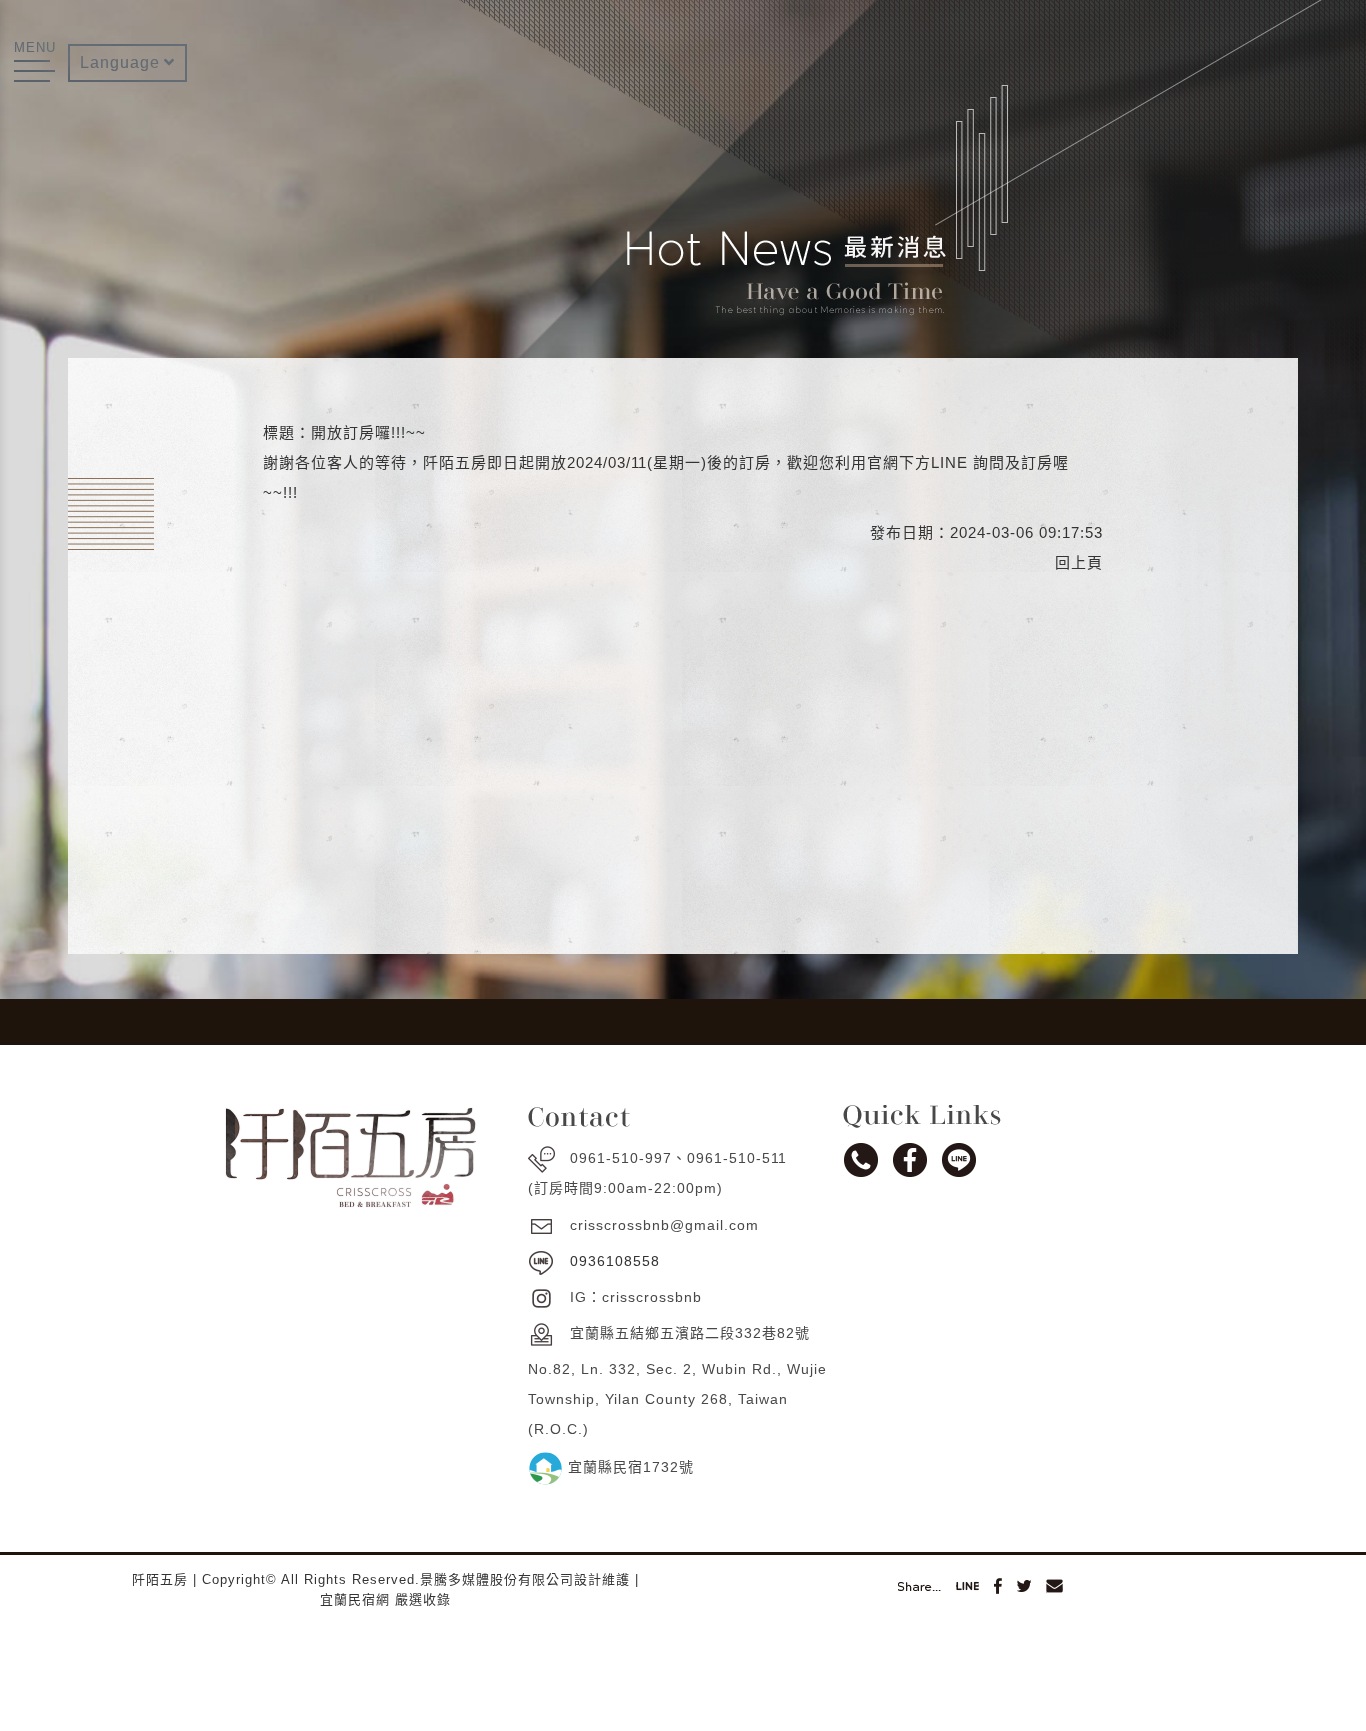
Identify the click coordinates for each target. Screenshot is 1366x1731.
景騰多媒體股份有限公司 (497, 1579)
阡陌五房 (160, 1579)
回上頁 (1079, 562)
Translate (127, 128)
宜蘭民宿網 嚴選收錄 (385, 1599)
